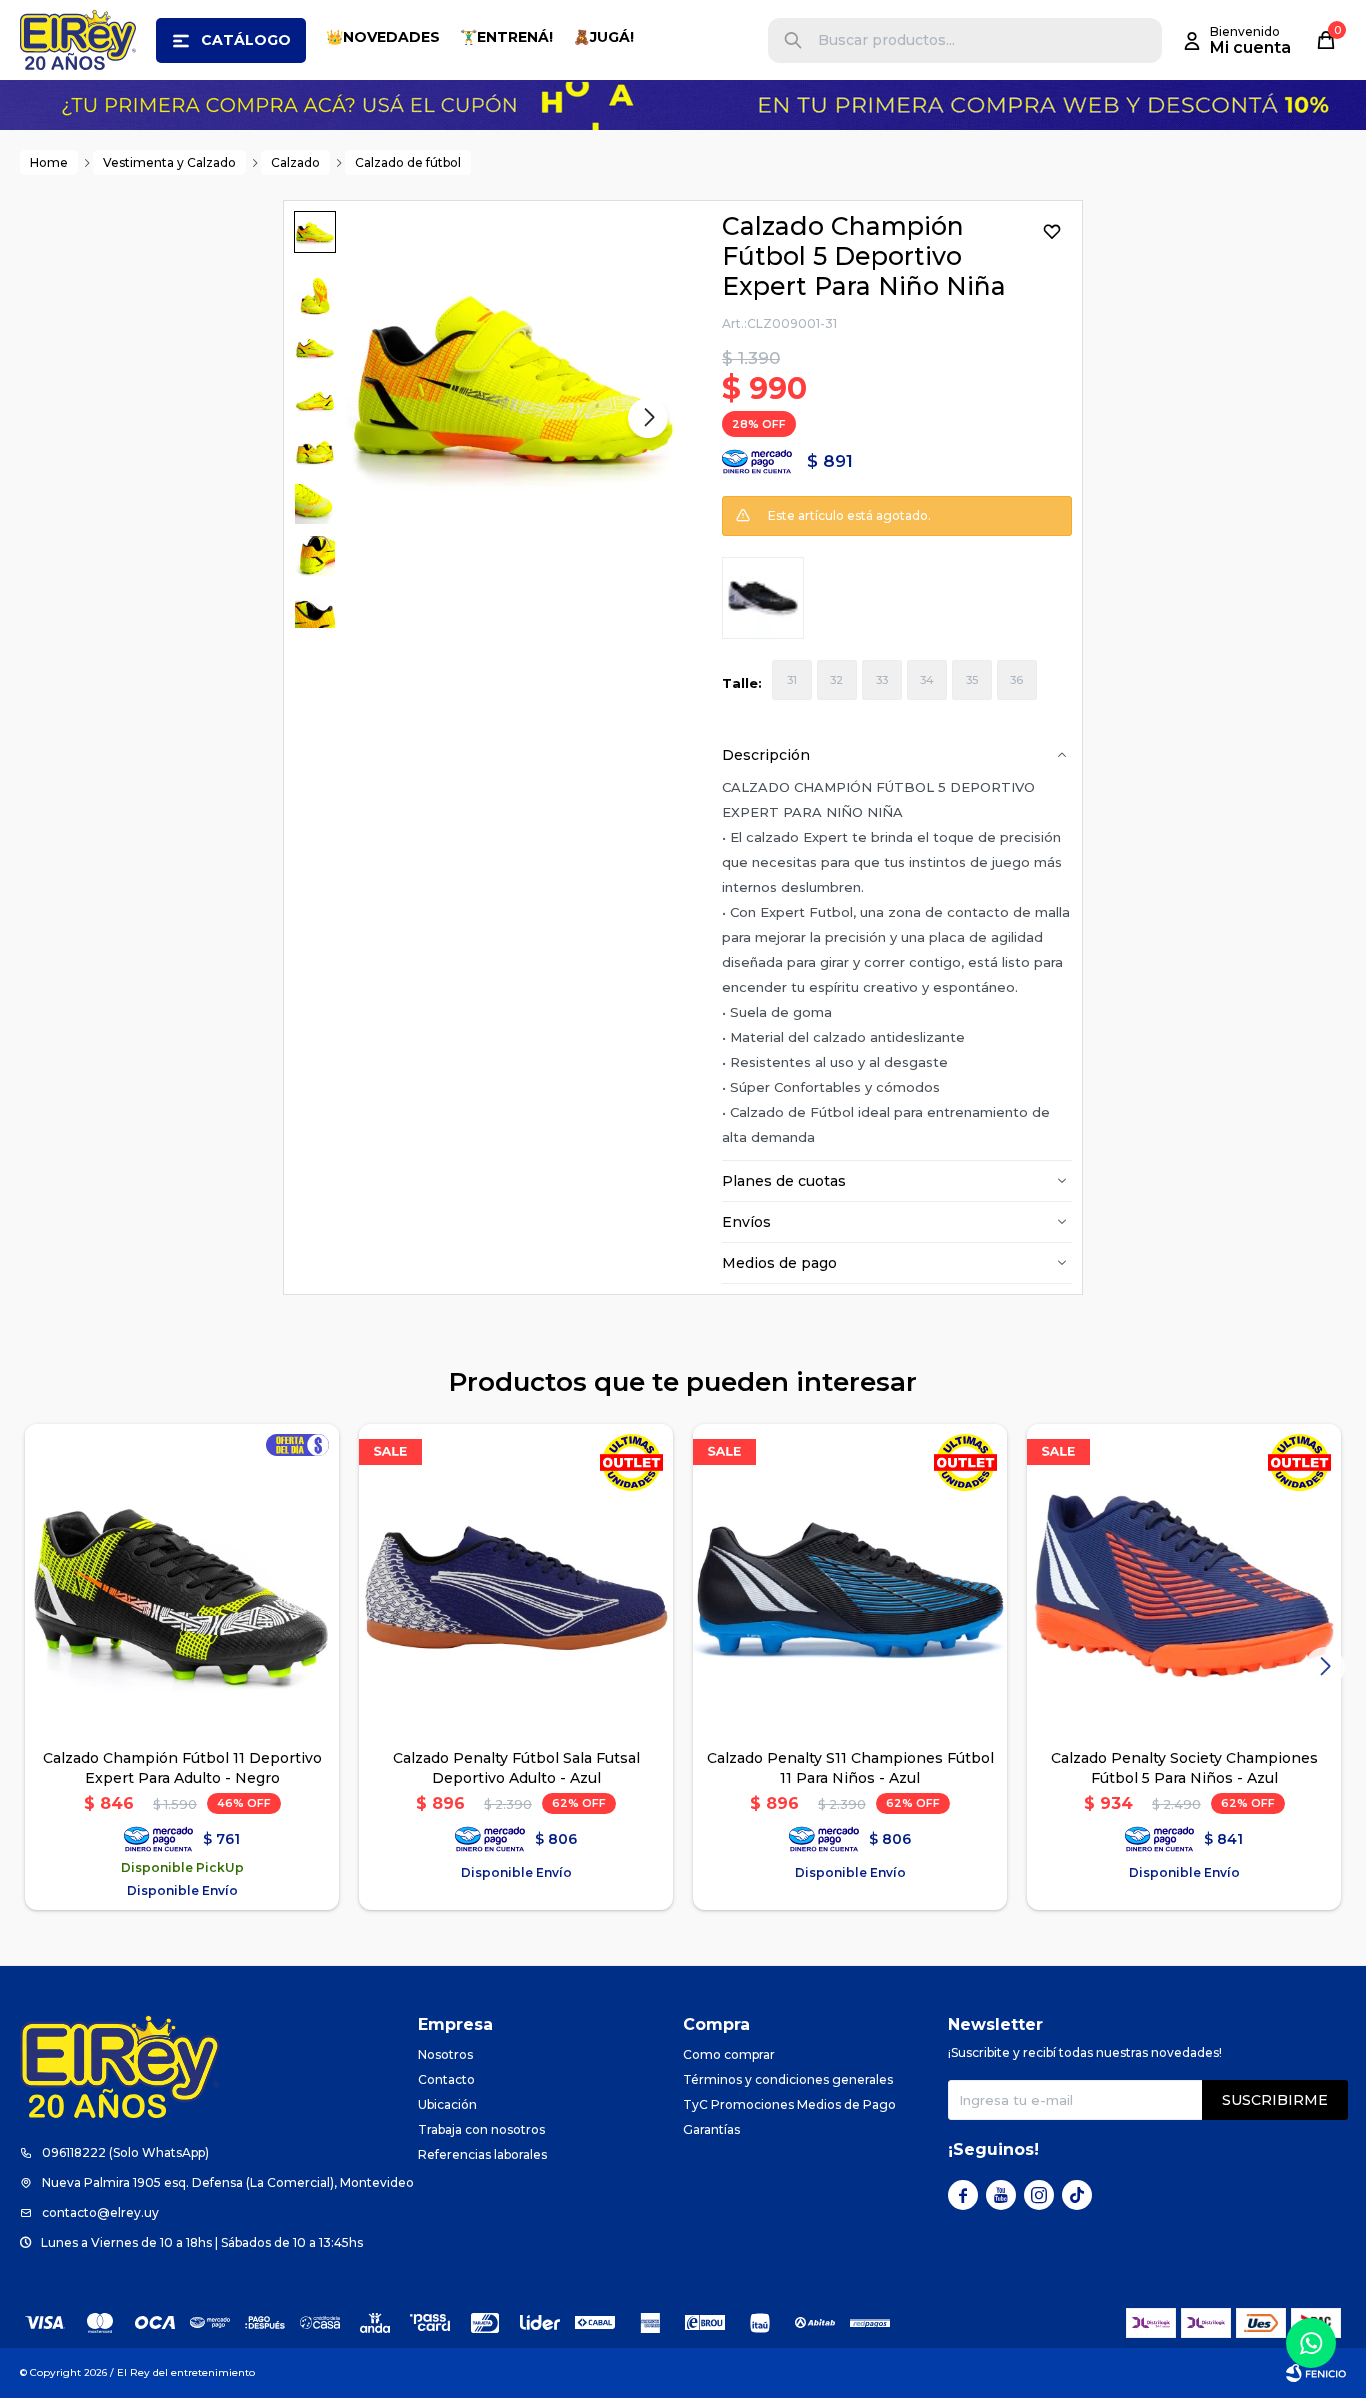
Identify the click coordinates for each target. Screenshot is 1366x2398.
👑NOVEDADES (383, 37)
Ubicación (447, 2104)
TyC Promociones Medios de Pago (789, 2104)
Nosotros (445, 2054)
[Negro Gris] (763, 598)
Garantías (711, 2129)
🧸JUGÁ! (603, 37)
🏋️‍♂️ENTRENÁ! (506, 37)
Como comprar (729, 2054)
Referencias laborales (482, 2154)
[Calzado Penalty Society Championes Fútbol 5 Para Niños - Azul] (1184, 1581)
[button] (793, 40)
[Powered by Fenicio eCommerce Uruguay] (1316, 2373)
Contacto (446, 2079)
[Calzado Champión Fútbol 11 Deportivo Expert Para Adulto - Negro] (182, 1581)
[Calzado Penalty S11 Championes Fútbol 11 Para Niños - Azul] (850, 1581)
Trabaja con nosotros (481, 2129)
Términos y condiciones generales (788, 2079)
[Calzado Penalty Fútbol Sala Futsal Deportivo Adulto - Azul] (516, 1581)
